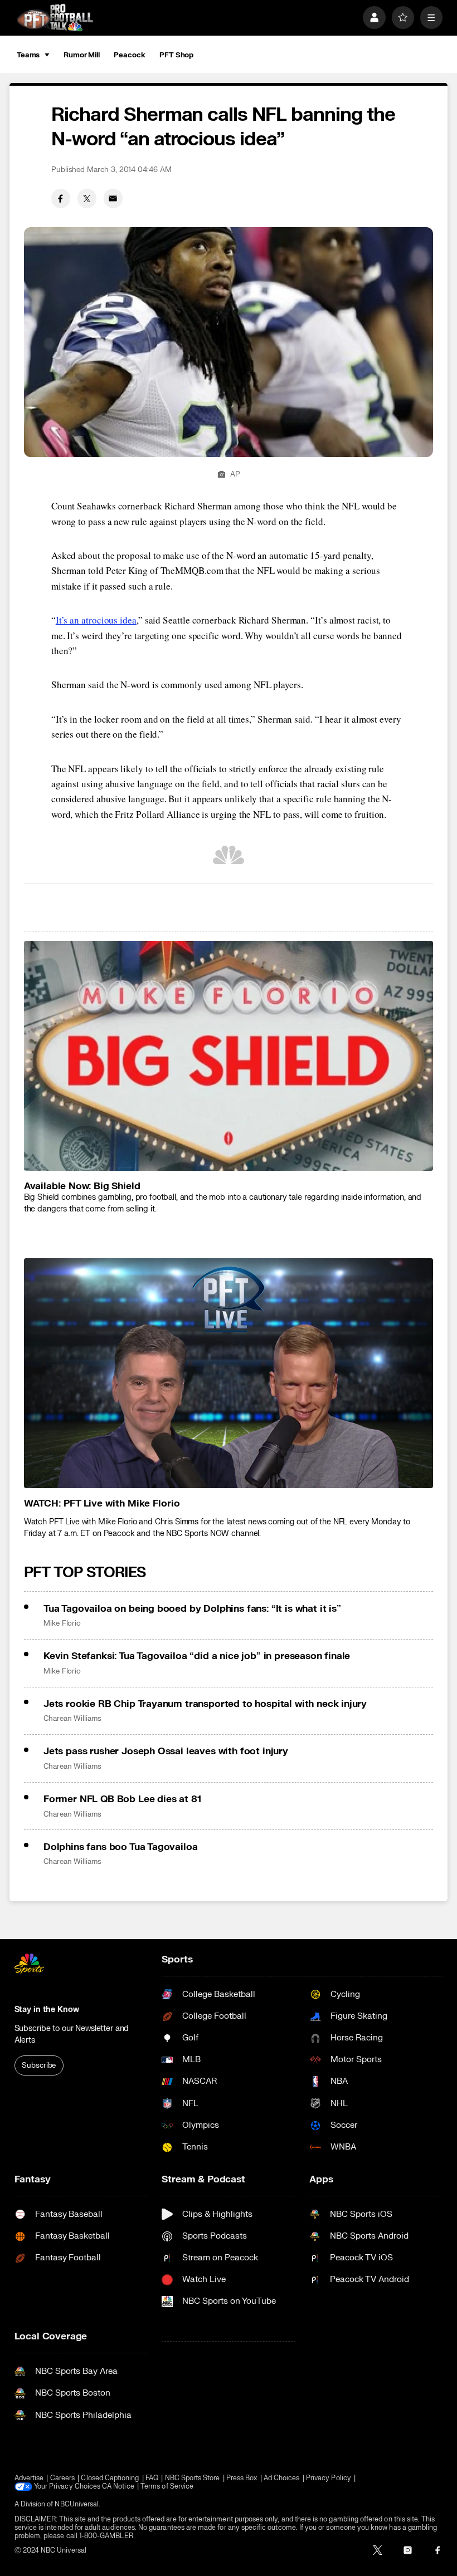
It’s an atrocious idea (96, 620)
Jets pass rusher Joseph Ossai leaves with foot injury (166, 1751)
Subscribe (39, 2065)
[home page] (55, 17)
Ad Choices (282, 2478)
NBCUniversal (77, 2504)
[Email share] (113, 198)
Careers (62, 2478)
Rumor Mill (82, 55)
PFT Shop (176, 55)
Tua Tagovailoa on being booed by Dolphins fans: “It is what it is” (192, 1609)
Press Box (242, 2478)
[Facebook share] (61, 198)
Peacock (129, 55)
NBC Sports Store (193, 2478)
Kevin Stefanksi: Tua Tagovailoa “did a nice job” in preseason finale (197, 1656)
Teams (28, 55)
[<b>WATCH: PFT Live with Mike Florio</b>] (229, 1373)
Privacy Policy (329, 2478)
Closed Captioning (110, 2478)
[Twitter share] (87, 198)
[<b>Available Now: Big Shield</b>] (229, 1056)
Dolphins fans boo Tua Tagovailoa (121, 1847)
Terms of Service (167, 2487)
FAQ (152, 2478)
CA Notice (118, 2487)
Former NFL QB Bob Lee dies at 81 (122, 1799)
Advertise (29, 2478)
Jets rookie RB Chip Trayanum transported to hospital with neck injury (205, 1704)
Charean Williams (72, 1719)
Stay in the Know (47, 2010)
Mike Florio (62, 1623)
